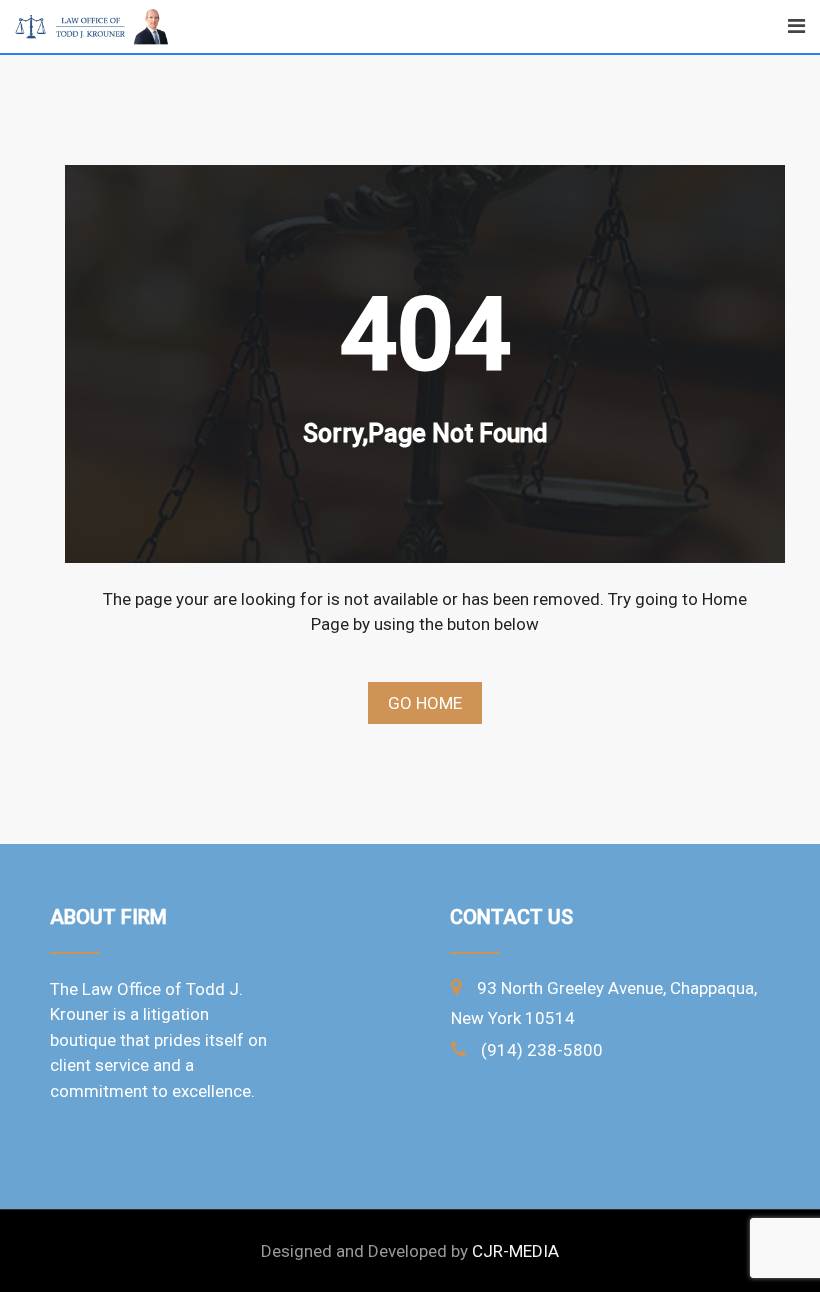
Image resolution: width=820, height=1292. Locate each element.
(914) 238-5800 (542, 1050)
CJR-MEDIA (515, 1251)
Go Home (425, 703)
